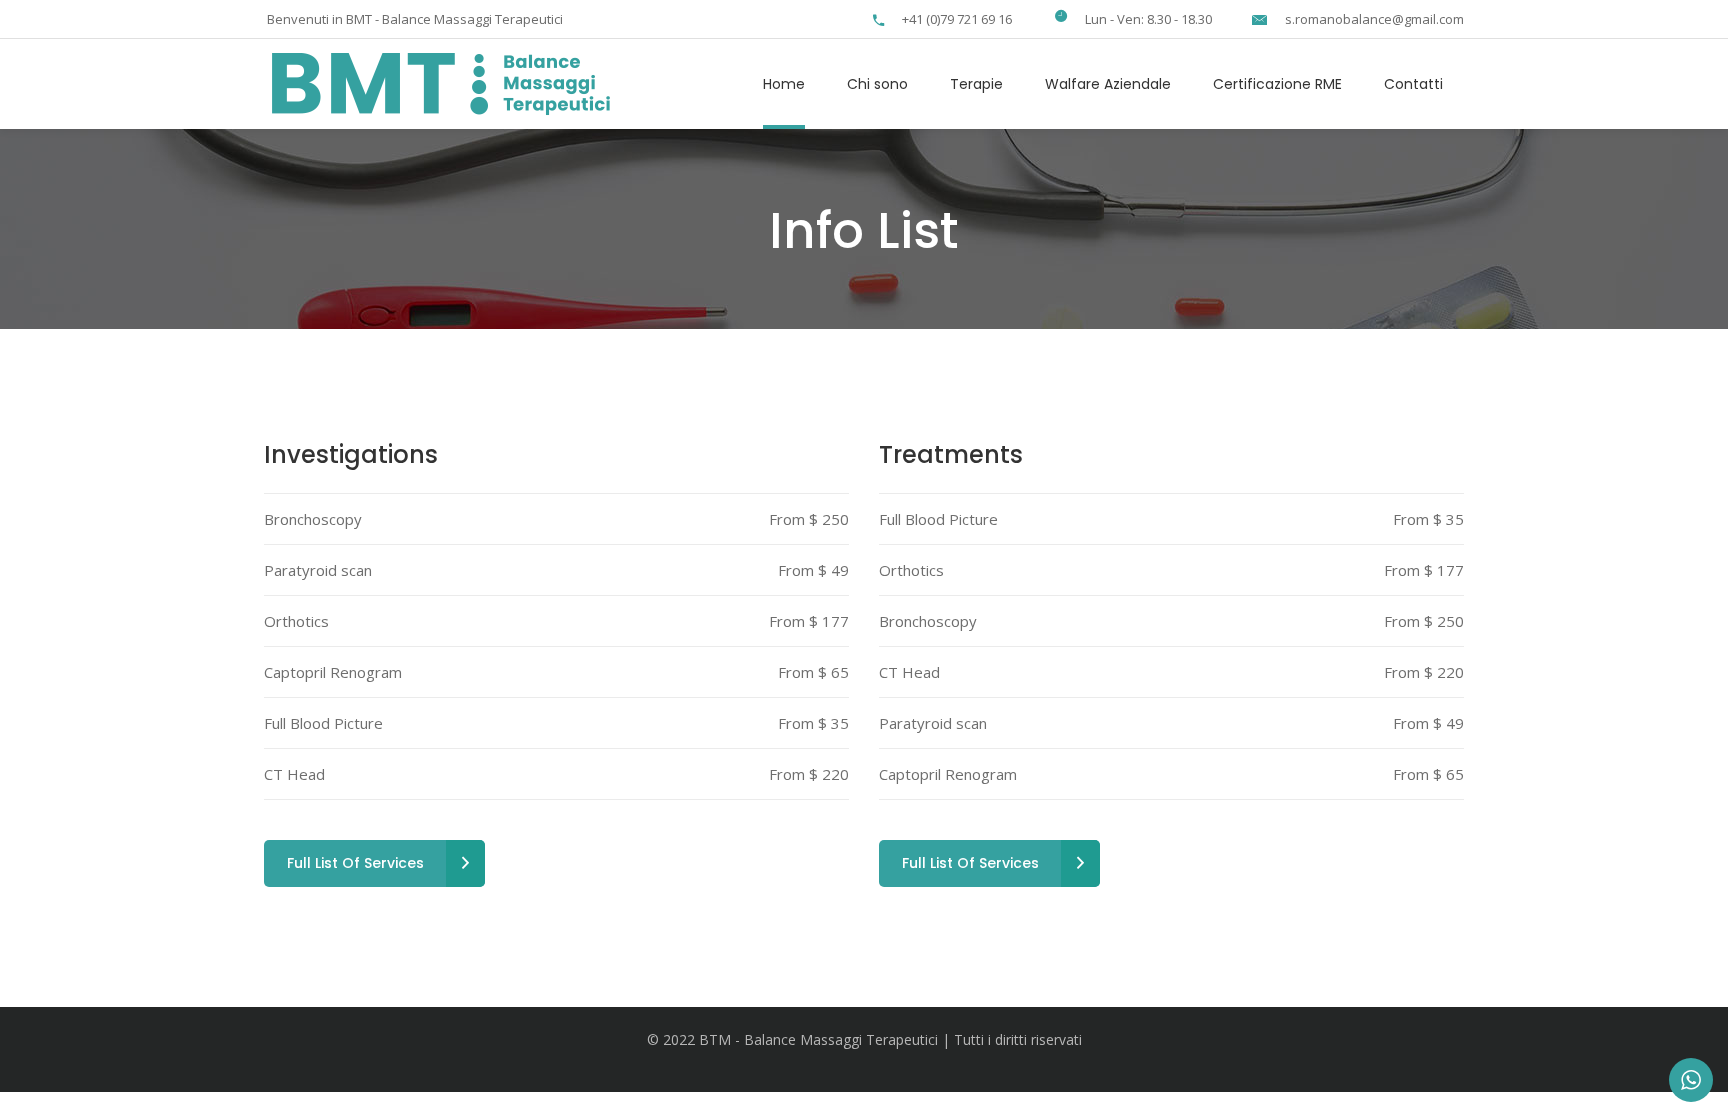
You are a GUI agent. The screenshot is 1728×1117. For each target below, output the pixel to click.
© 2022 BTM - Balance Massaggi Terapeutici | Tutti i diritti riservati (864, 1039)
